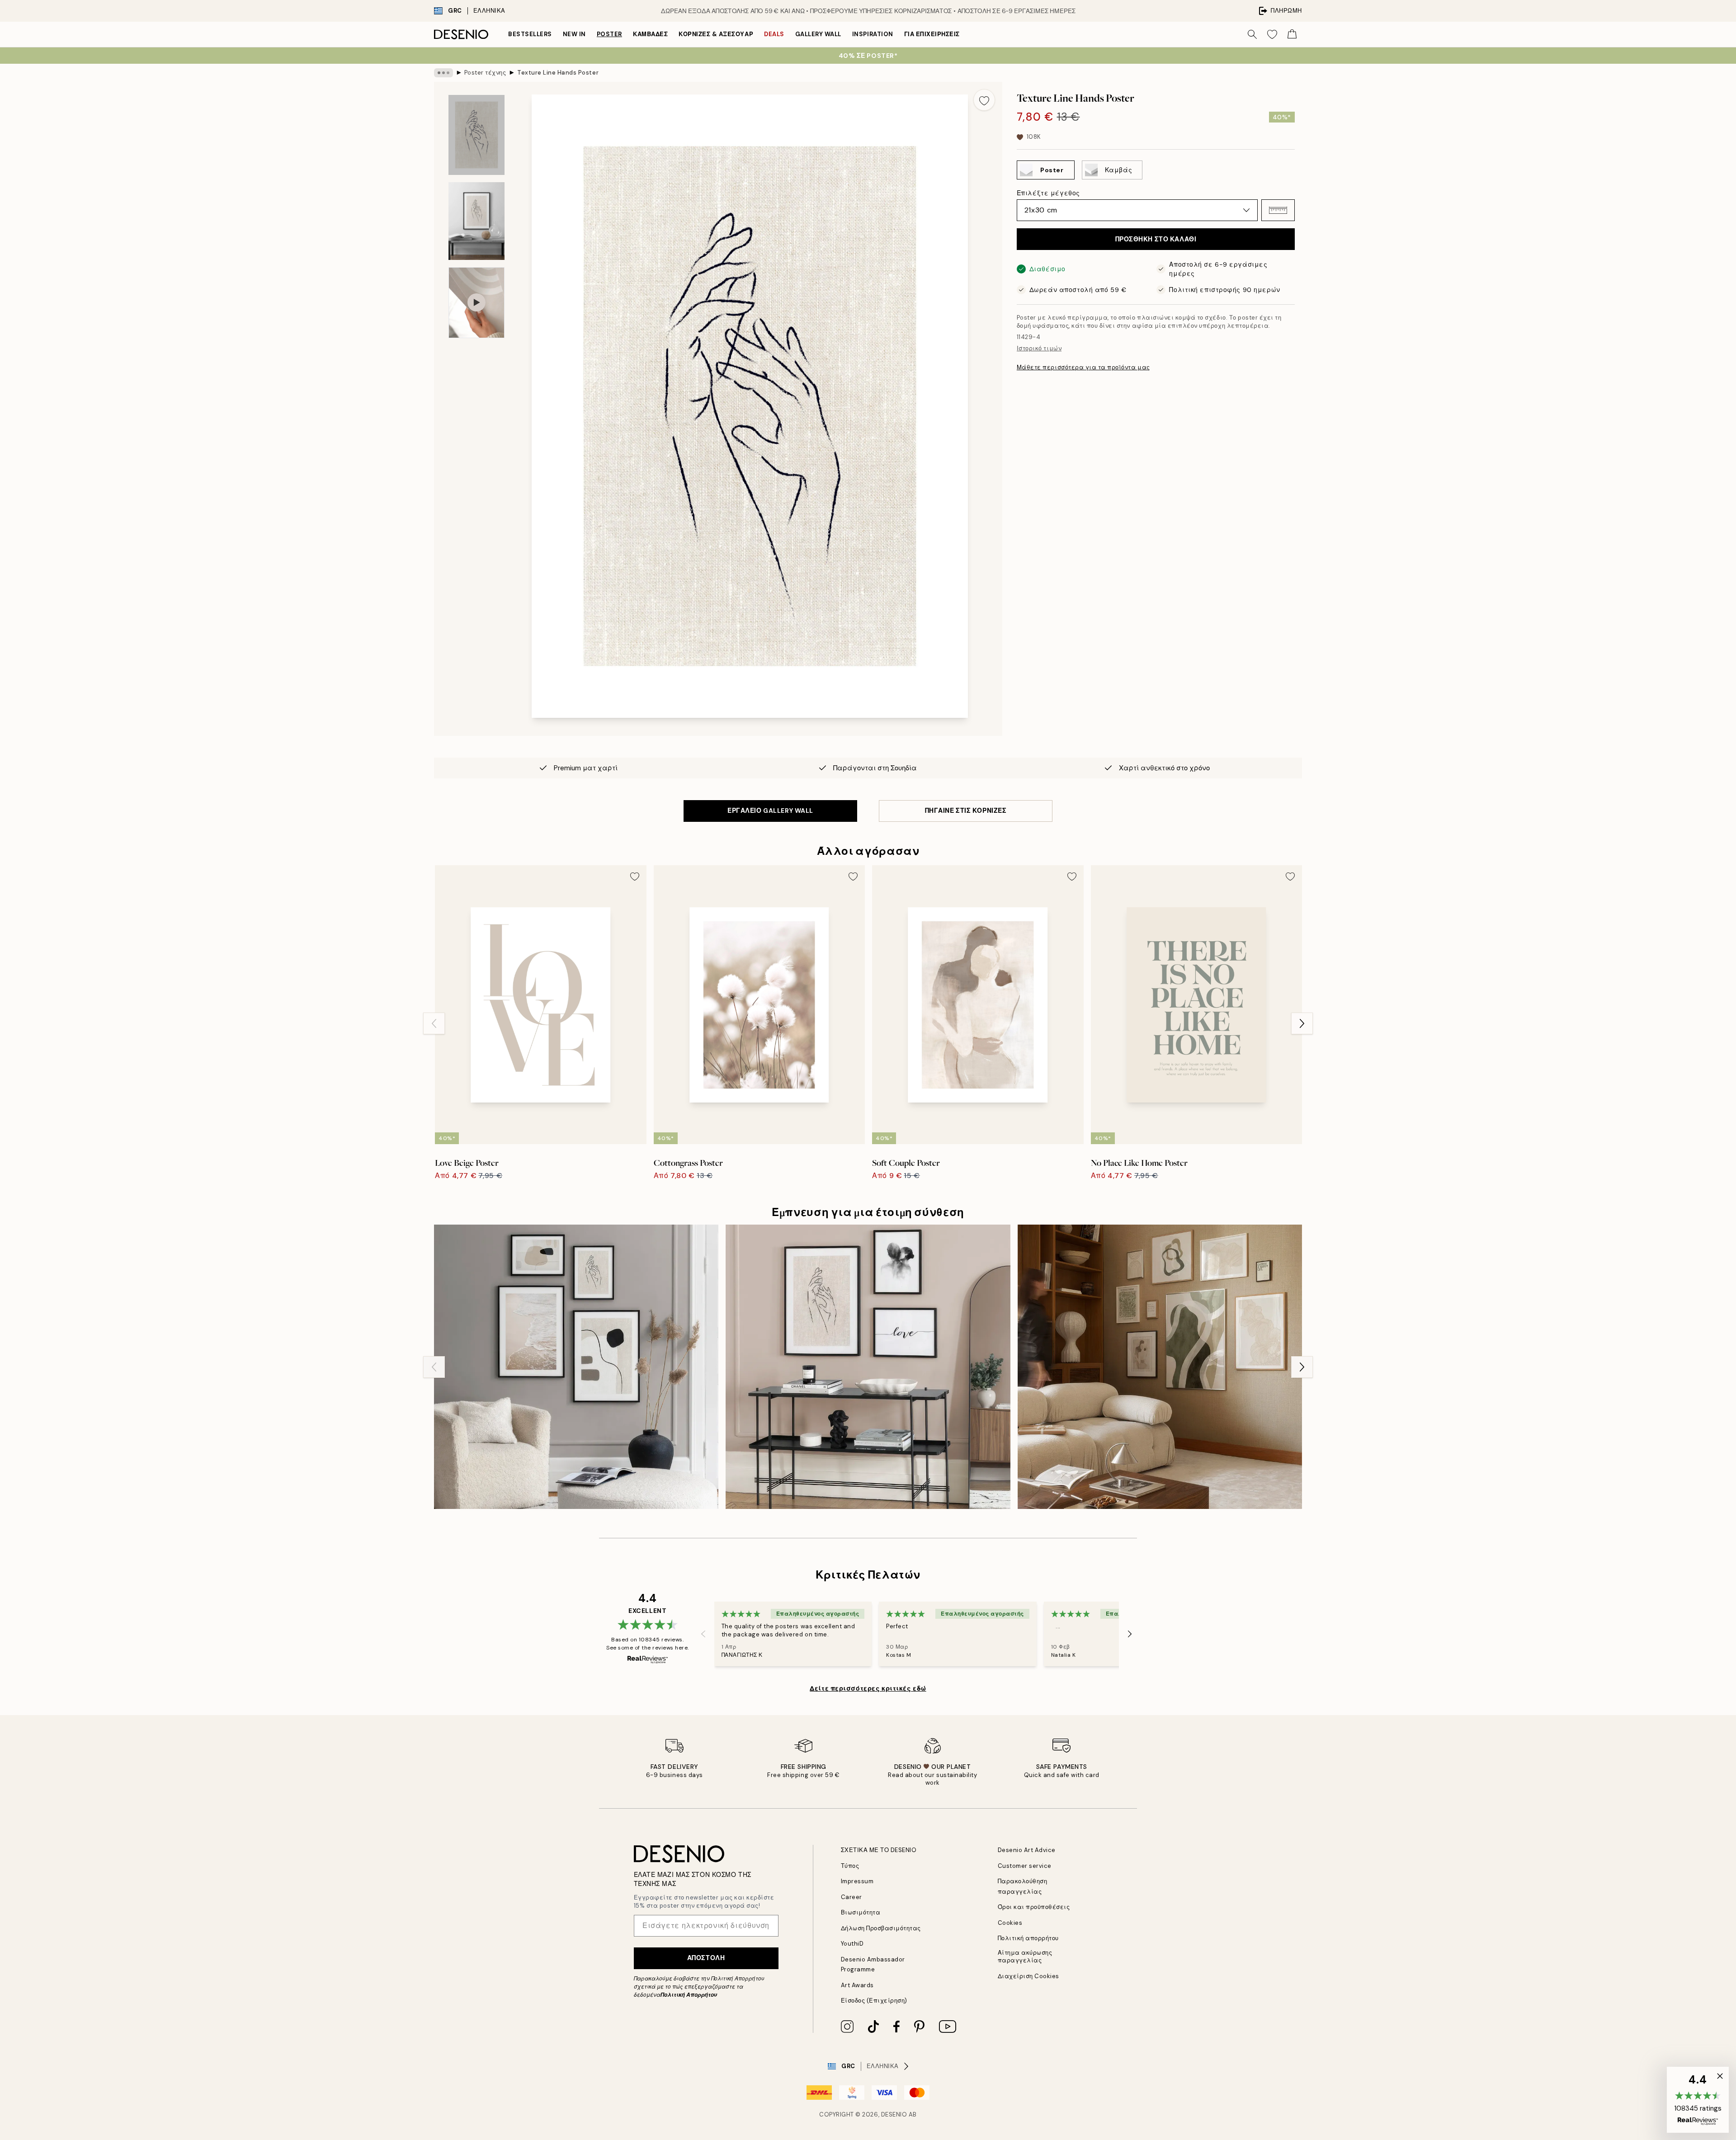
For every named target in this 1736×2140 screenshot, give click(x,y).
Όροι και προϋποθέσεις (1034, 1907)
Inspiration (873, 34)
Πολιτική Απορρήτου (689, 1995)
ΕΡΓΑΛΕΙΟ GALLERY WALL (770, 811)
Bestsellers (530, 34)
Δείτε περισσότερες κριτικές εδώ (868, 1688)
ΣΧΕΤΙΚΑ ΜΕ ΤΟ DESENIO (879, 1850)
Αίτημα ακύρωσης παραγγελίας (1025, 1956)
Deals (774, 34)
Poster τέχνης (485, 73)
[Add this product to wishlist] (984, 100)
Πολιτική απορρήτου (1028, 1938)
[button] (1278, 210)
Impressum (857, 1881)
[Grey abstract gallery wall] (576, 1367)
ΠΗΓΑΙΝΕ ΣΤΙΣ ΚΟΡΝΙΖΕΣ (966, 811)
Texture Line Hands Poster (558, 73)
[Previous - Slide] (434, 1023)
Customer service (1025, 1866)
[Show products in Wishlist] (1272, 34)
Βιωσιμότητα (861, 1912)
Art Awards (857, 1985)
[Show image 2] (476, 221)
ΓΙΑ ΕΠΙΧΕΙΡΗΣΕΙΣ (932, 34)
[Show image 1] (476, 135)
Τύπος (850, 1866)
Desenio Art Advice (1027, 1850)
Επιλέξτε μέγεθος (1048, 193)
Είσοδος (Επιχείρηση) (874, 2001)
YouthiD (852, 1944)
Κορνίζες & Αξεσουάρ (716, 34)
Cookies (1010, 1923)
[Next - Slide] (1302, 1023)
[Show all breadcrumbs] (443, 73)
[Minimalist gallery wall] (1160, 1367)
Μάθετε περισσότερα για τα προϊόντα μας (1083, 367)
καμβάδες (650, 34)
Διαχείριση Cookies (1028, 1976)
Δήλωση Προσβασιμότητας (881, 1928)
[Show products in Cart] (1292, 34)
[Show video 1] (476, 303)
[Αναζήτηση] (1252, 34)
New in (574, 34)
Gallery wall (818, 34)
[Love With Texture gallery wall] (868, 1367)
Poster (609, 34)
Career (851, 1897)
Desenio (894, 2114)
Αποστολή (706, 1958)
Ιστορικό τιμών (1039, 348)
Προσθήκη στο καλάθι (1156, 239)
